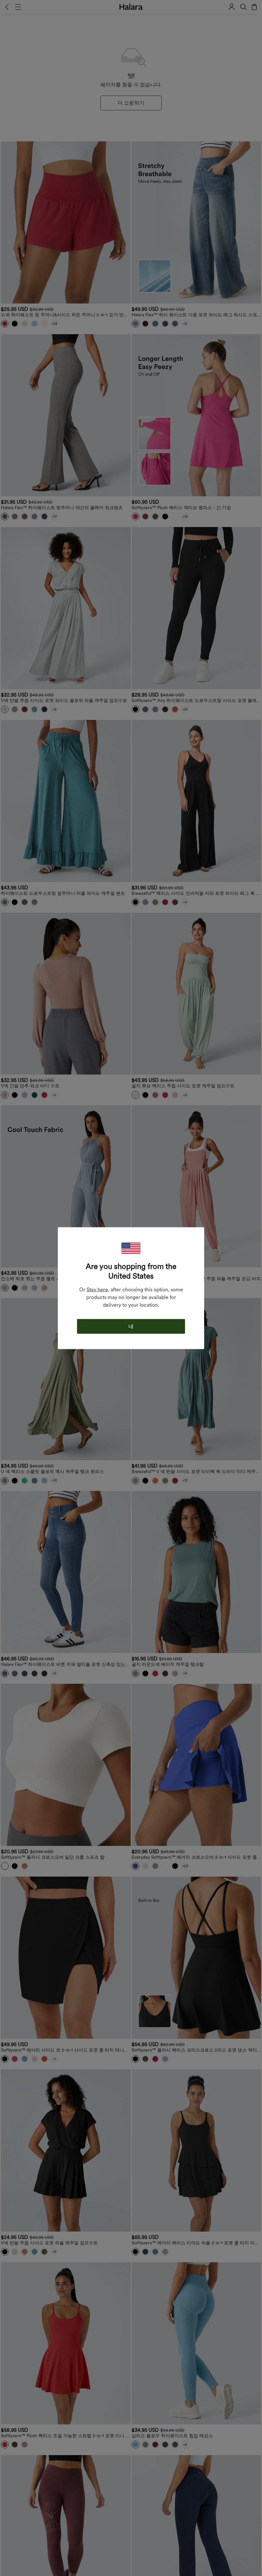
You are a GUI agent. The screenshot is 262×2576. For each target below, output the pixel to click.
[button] (131, 1248)
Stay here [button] (97, 1289)
